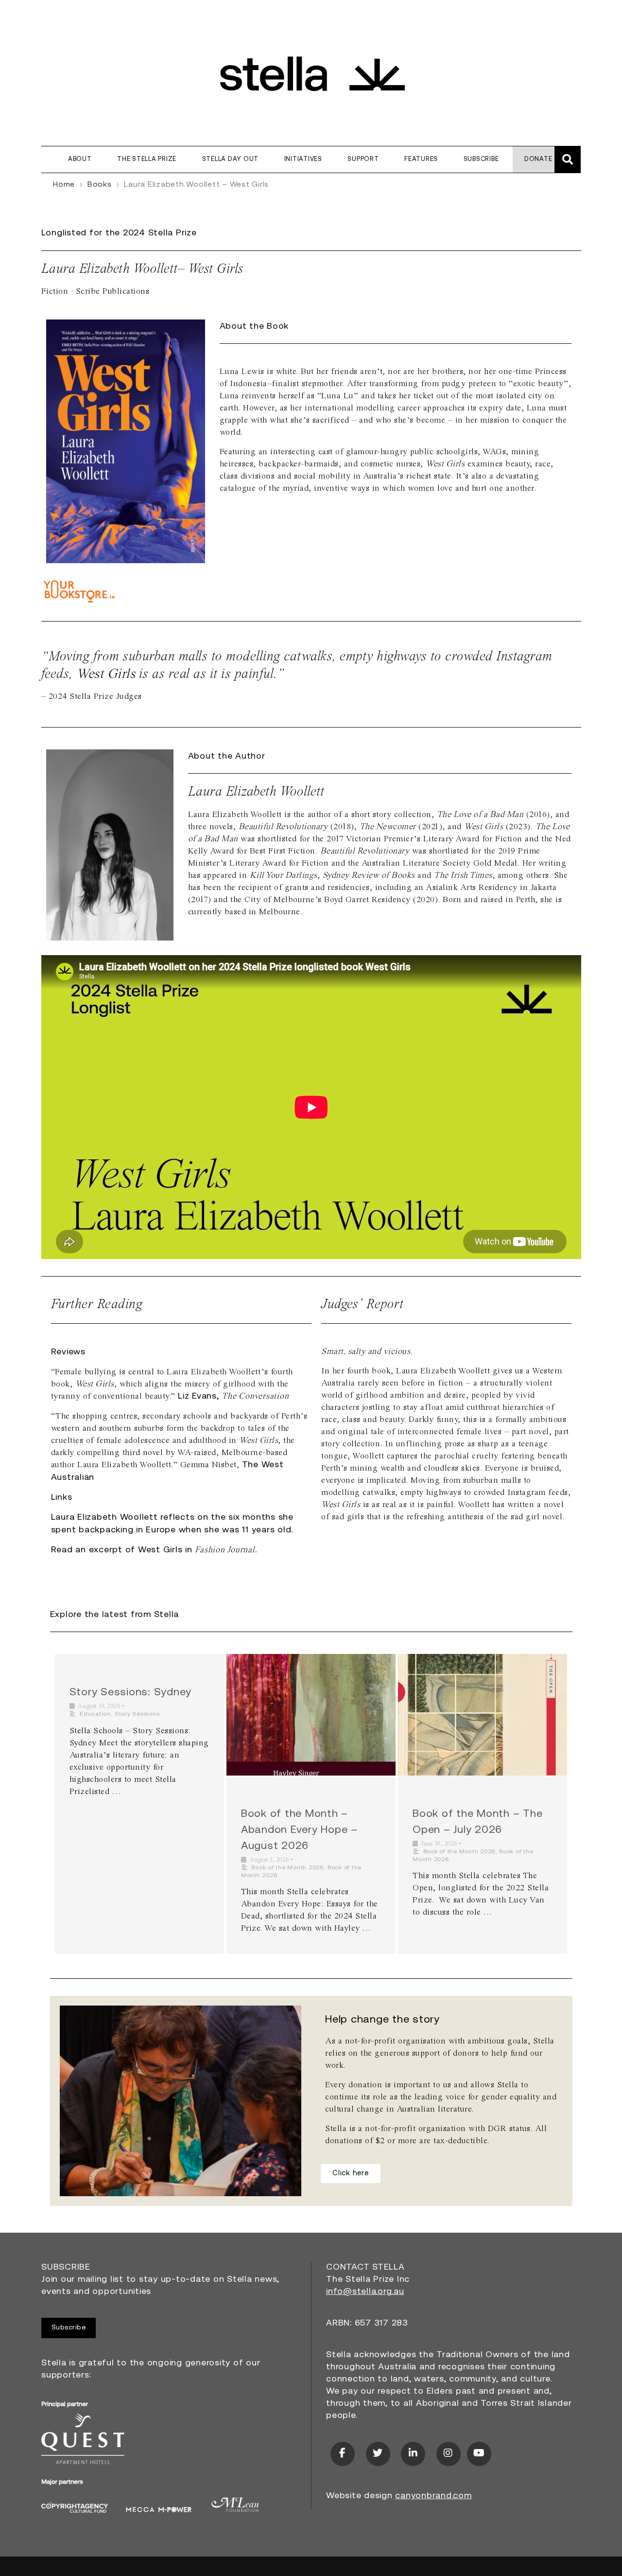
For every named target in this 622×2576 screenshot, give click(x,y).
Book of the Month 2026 (287, 1868)
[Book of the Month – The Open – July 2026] (483, 1715)
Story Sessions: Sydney (131, 1693)
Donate (538, 159)
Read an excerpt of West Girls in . (154, 1550)
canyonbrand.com (433, 2496)
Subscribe (481, 159)
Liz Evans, (233, 1397)
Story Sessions (137, 1714)
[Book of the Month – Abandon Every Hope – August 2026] (311, 1715)
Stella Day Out (231, 159)
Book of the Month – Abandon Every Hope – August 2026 (299, 1830)
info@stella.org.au (365, 2292)
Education (95, 1714)
